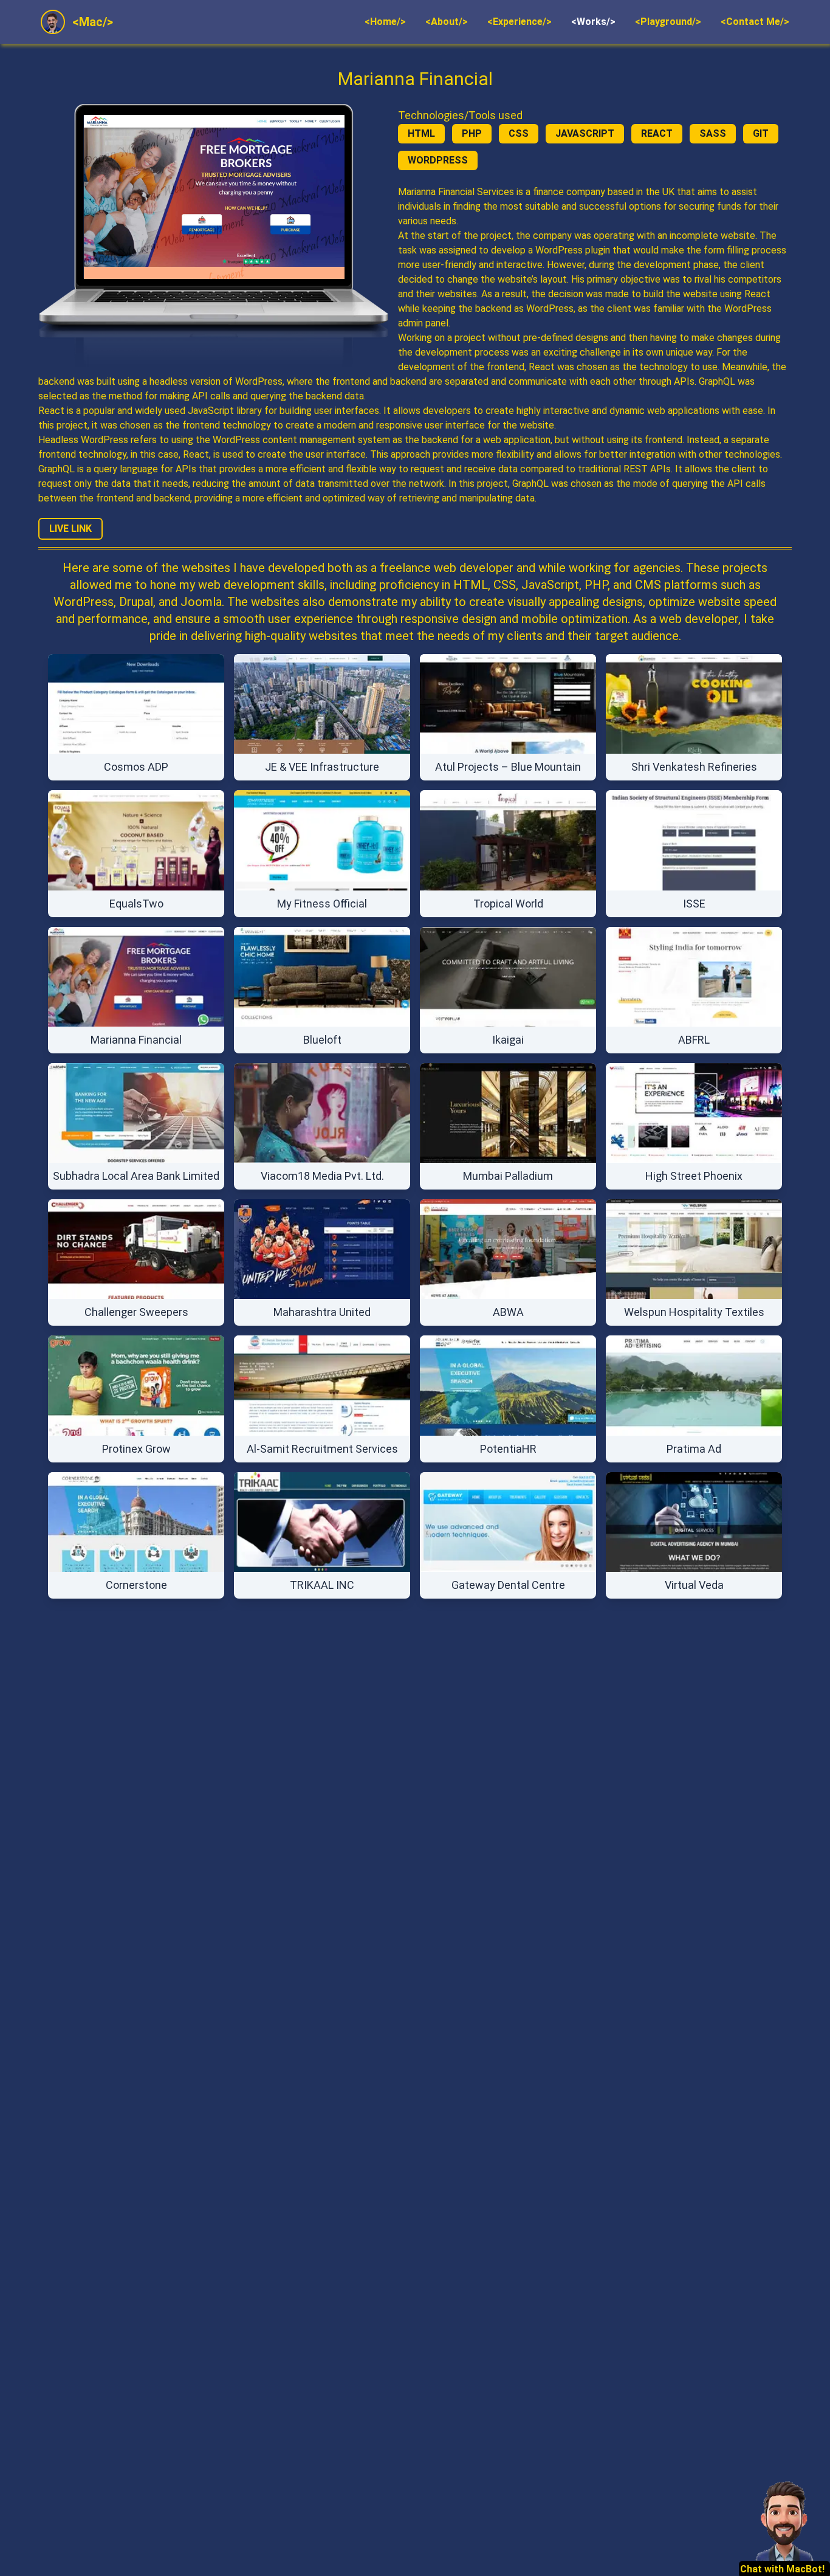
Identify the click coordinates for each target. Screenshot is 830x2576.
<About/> (447, 22)
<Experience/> (520, 22)
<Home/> (385, 22)
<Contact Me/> (755, 22)
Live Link (70, 529)
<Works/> (593, 22)
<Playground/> (668, 22)
